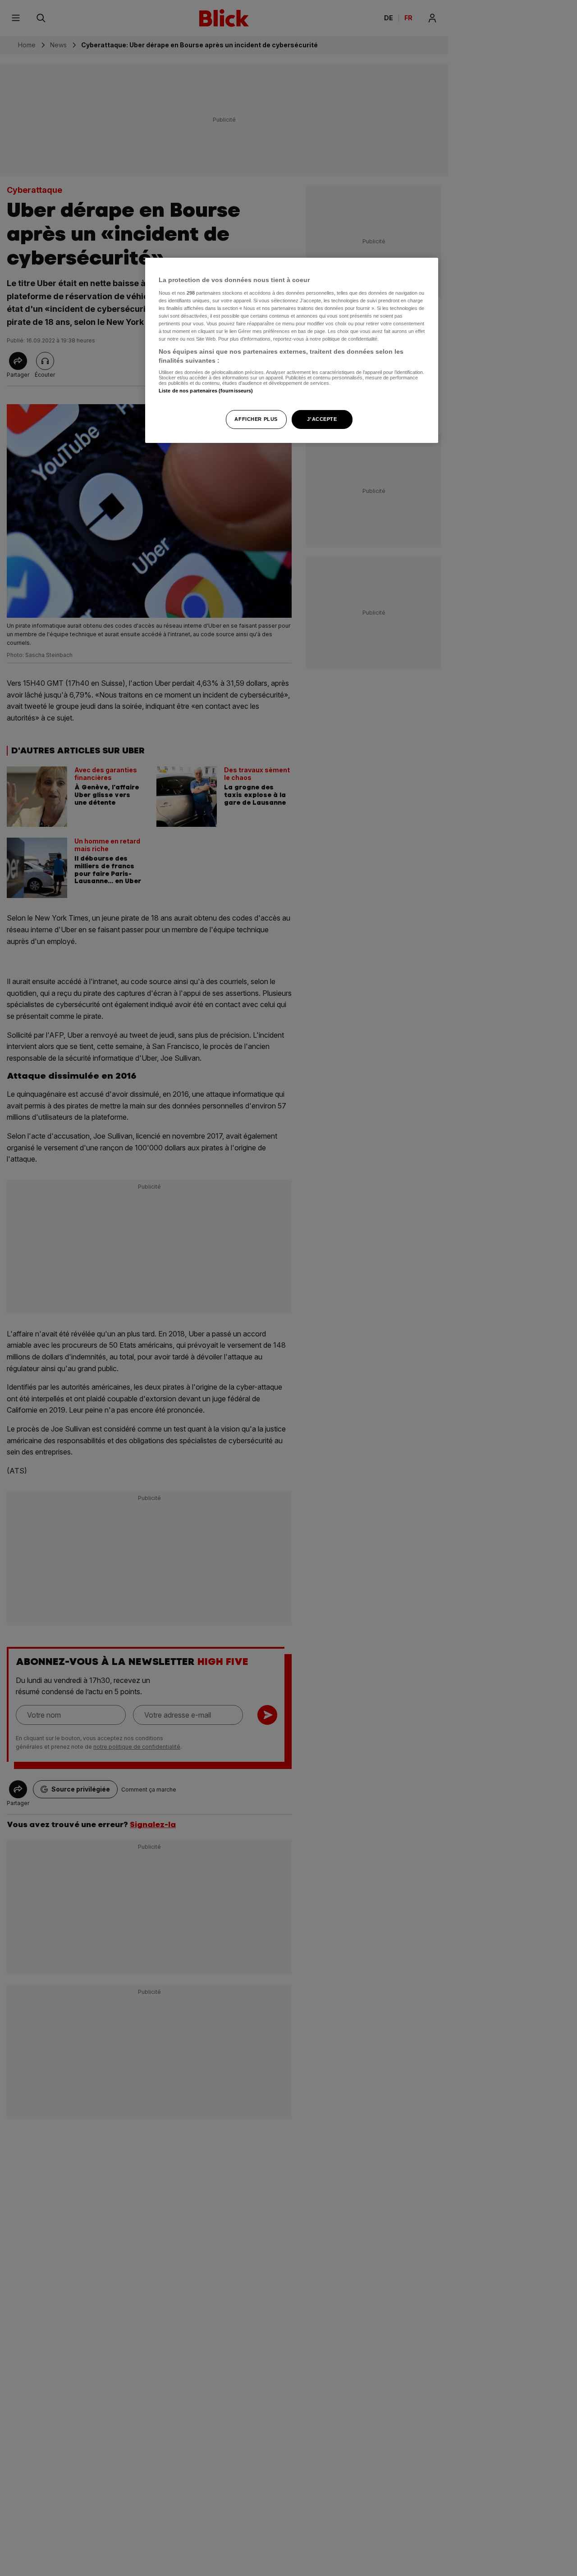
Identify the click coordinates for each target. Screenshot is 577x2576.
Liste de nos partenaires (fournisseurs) (206, 391)
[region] (292, 350)
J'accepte (322, 419)
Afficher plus (256, 419)
